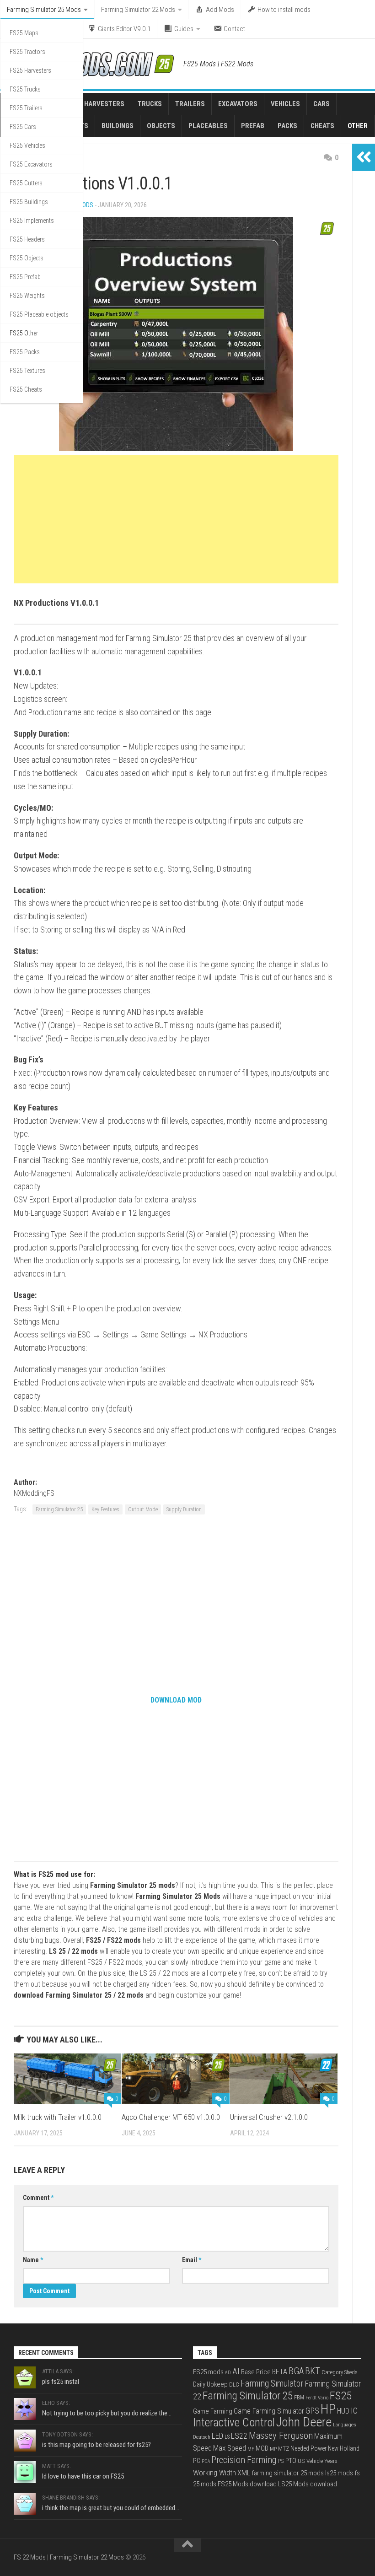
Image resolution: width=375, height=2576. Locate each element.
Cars (321, 104)
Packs (287, 126)
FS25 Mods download (247, 2484)
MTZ (284, 2449)
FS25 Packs (25, 352)
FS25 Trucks (25, 89)
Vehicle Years (322, 2461)
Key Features (105, 1509)
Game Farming (213, 2411)
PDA (206, 2461)
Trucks (150, 104)
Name (33, 2260)
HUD (343, 2411)
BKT (313, 2371)
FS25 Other (24, 333)
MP (273, 2449)
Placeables (208, 126)
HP (328, 2409)
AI (236, 2371)
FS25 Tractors (27, 52)
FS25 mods (208, 2372)
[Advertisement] (176, 519)
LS (227, 2437)
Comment (38, 2198)
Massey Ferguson (281, 2436)
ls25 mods (339, 2473)
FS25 (341, 2395)
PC (197, 2461)
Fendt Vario (317, 2398)
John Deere (304, 2422)
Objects (161, 126)
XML (244, 2473)
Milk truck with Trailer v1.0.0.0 (58, 2117)
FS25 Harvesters (30, 70)
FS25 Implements (32, 221)
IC (354, 2411)
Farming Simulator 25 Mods (44, 10)
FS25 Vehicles (27, 146)
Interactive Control (234, 2422)
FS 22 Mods (30, 2557)
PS (281, 2461)
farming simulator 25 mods (288, 2473)
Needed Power (308, 2448)
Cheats (322, 126)
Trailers (190, 104)
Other (358, 126)
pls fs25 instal (61, 2382)
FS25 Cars (23, 127)
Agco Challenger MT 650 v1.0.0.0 (171, 2117)
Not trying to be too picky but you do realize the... (107, 2413)
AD (228, 2373)
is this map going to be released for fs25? (96, 2445)
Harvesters (104, 104)
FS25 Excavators (31, 164)
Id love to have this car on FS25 (83, 2476)
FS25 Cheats (26, 389)
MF (251, 2449)
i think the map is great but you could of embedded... (111, 2508)
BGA (296, 2371)
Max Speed (230, 2448)
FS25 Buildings (29, 202)
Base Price (256, 2372)
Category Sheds (340, 2372)
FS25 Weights (27, 296)
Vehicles (285, 104)
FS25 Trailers (26, 108)
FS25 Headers (27, 239)
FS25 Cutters (26, 183)
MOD (262, 2448)
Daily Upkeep (210, 2384)
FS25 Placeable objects (39, 314)
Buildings (118, 126)
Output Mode (143, 1509)
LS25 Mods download (308, 2484)
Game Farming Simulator (269, 2411)
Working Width (214, 2473)
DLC (234, 2385)
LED (217, 2436)
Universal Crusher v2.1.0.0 (269, 2117)
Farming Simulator (272, 2384)
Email (192, 2260)
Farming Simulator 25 (59, 1509)
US (301, 2461)
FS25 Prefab (25, 277)
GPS (312, 2411)
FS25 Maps (24, 33)
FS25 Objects (27, 258)
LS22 (239, 2436)
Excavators (238, 104)
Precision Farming (244, 2460)
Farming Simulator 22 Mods (138, 10)
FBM (299, 2398)
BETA (280, 2372)
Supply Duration (184, 1509)
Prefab (253, 126)
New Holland (344, 2448)
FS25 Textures (27, 371)
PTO (291, 2461)
